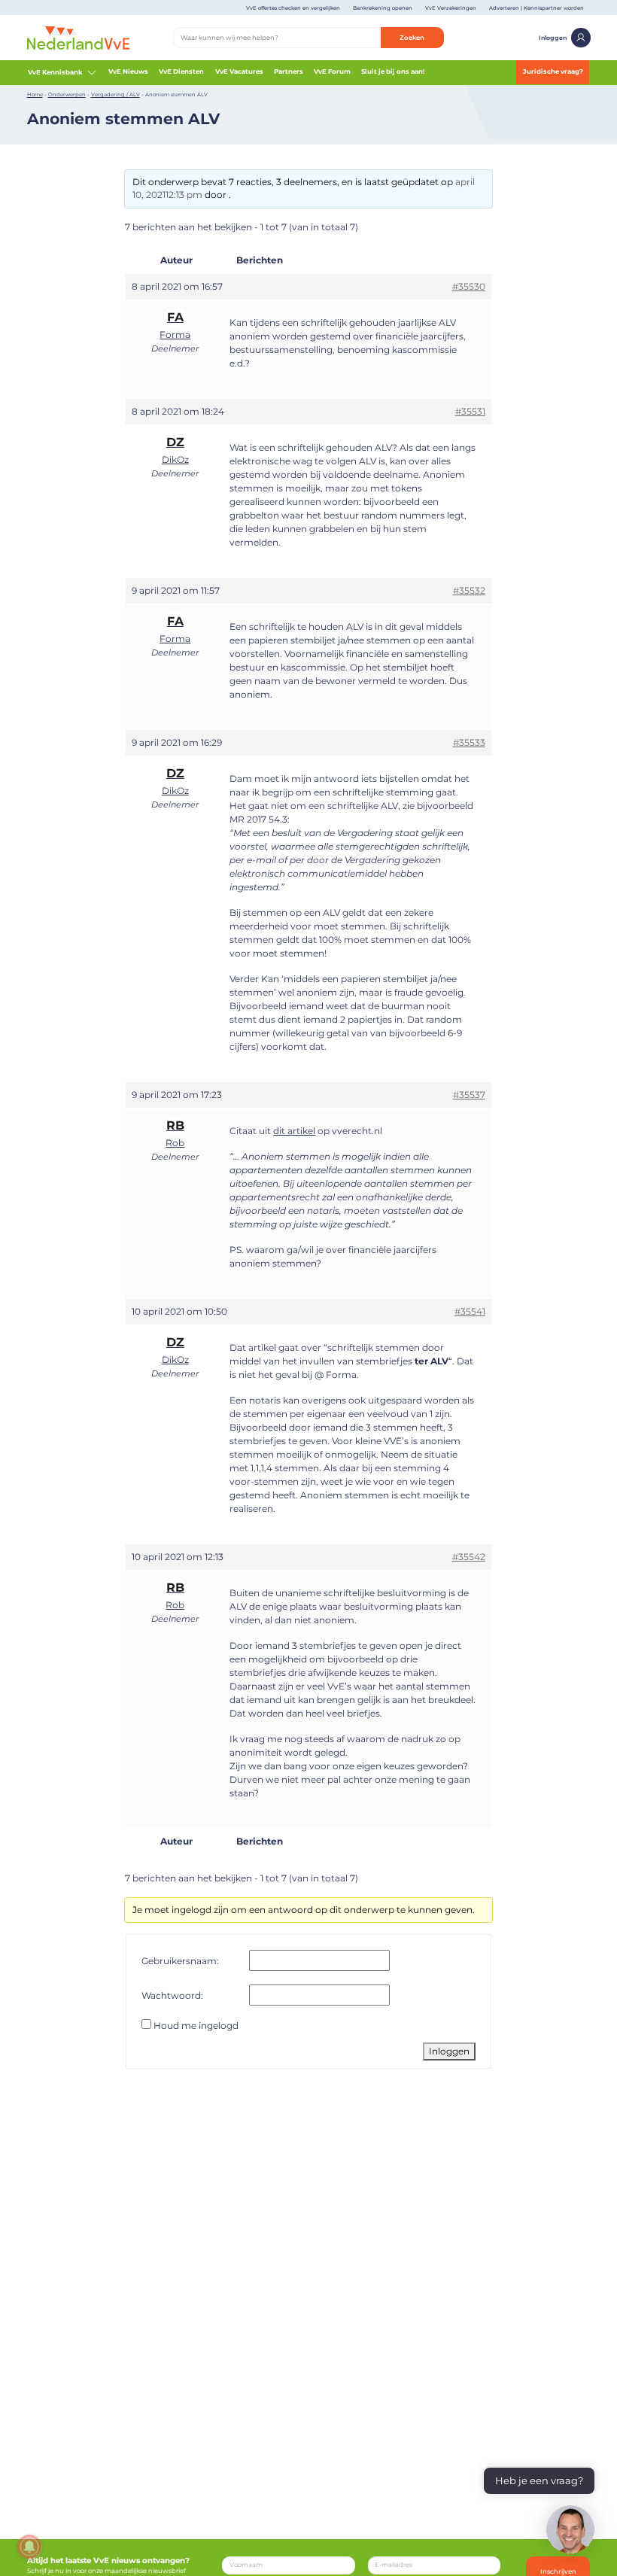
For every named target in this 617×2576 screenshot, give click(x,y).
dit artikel (294, 1131)
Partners (289, 71)
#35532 (469, 590)
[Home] (79, 37)
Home (35, 94)
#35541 (470, 1311)
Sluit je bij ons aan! (393, 71)
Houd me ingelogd (196, 2026)
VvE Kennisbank (55, 72)
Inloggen (553, 38)
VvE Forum (332, 71)
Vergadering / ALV (115, 94)
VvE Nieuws (128, 71)
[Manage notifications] (29, 2547)
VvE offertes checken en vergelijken (293, 8)
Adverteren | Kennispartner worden (536, 8)
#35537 (469, 1095)
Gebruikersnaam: (180, 1961)
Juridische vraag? (553, 71)
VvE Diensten (181, 71)
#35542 (469, 1557)
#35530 (469, 286)
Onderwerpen (67, 94)
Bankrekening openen (383, 8)
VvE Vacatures (239, 71)
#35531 (470, 411)
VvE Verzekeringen (451, 8)
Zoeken (412, 38)
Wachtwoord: (172, 1995)
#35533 (469, 742)
